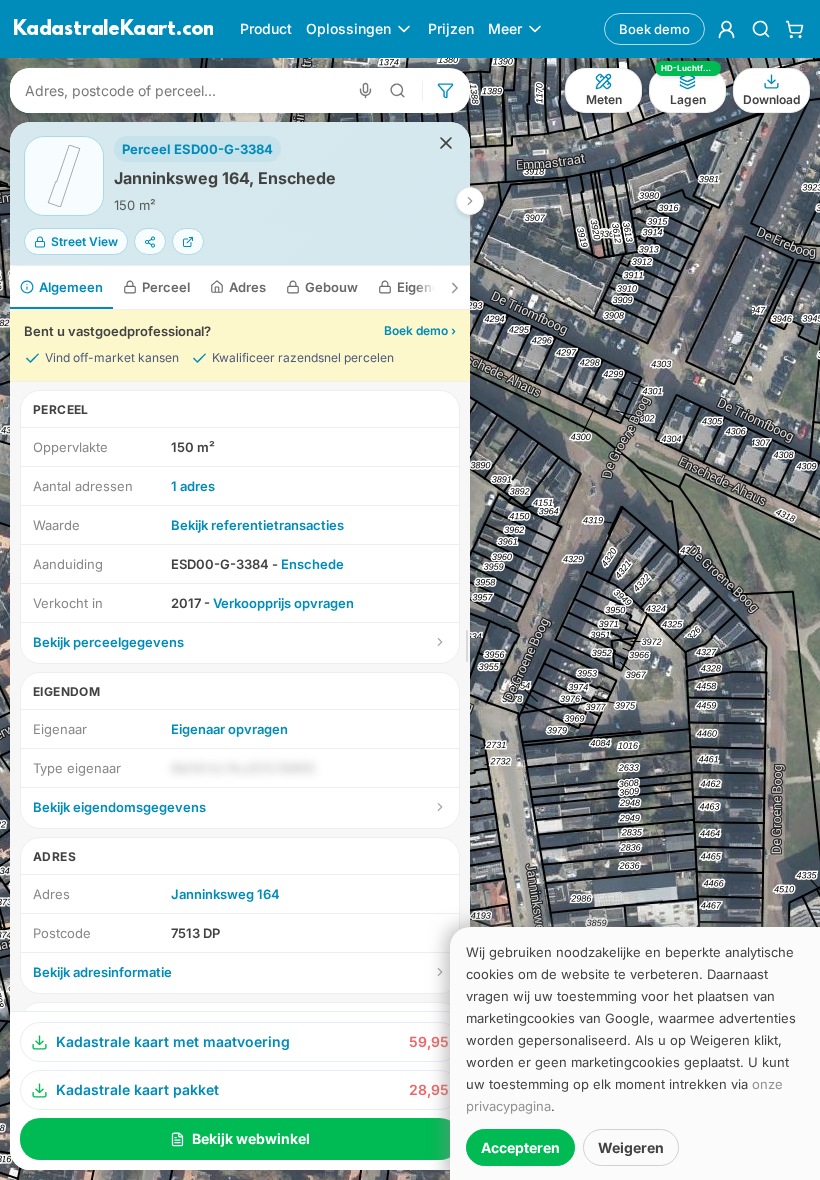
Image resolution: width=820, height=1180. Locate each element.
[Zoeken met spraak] (365, 90)
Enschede (312, 564)
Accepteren (520, 1147)
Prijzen (451, 28)
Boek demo (654, 29)
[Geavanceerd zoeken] (398, 90)
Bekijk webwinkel (251, 1138)
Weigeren (631, 1147)
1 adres (193, 486)
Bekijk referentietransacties (257, 525)
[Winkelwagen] (794, 29)
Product (266, 28)
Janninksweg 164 (225, 894)
